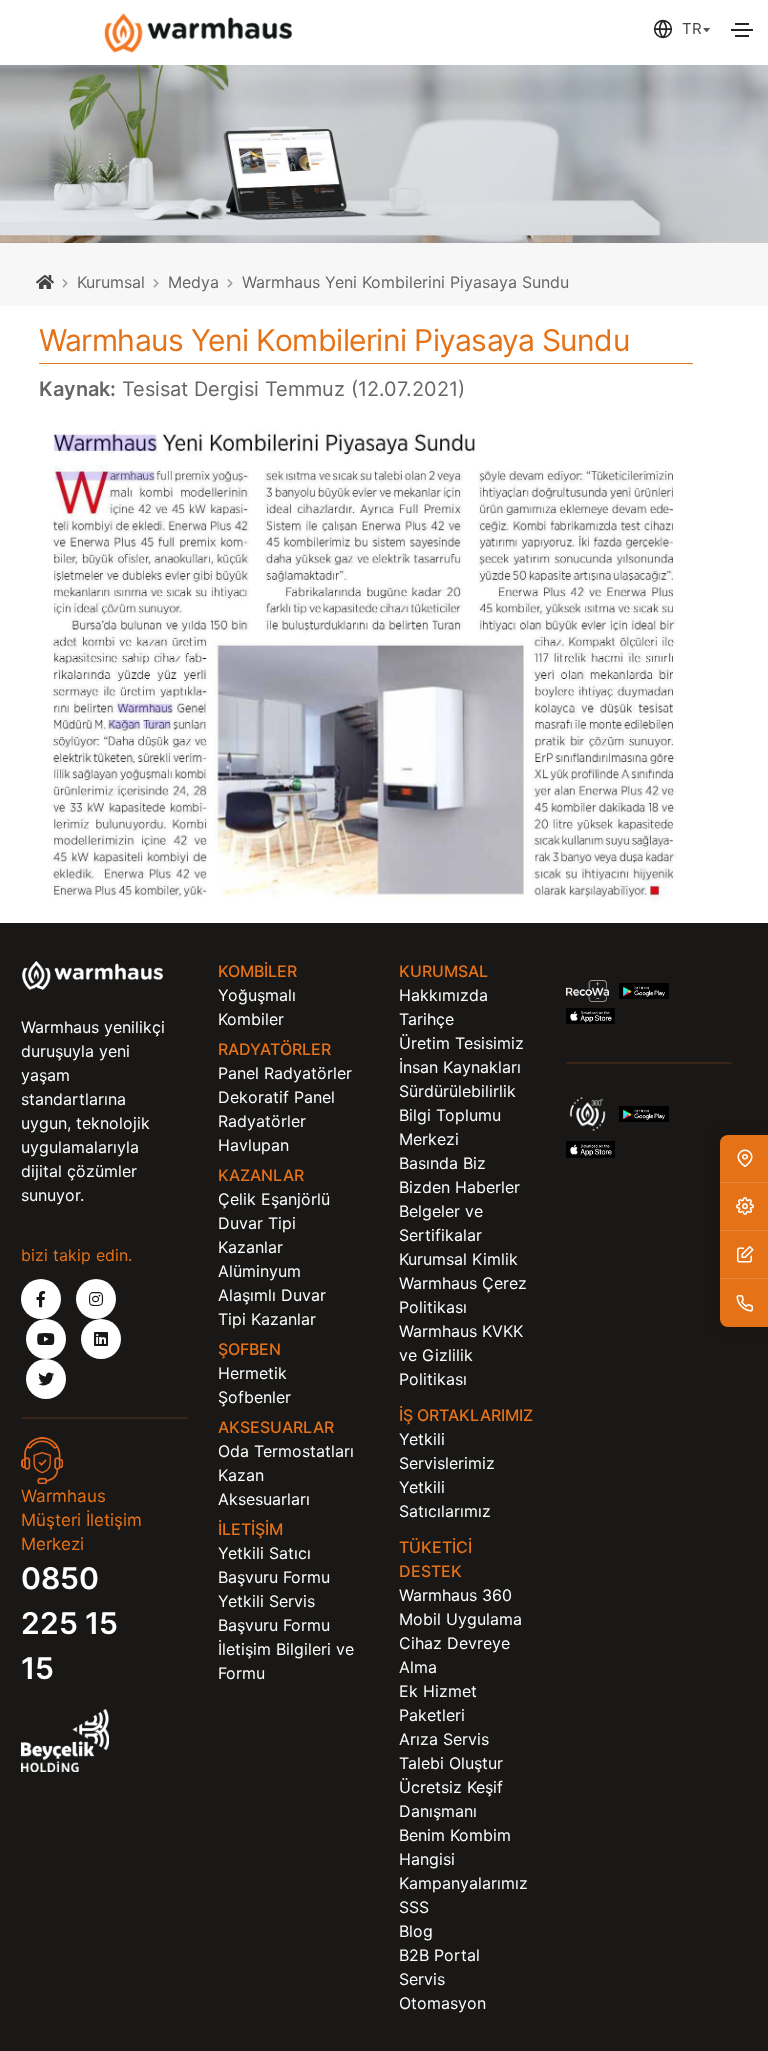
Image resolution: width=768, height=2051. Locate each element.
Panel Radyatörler (285, 1073)
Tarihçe (426, 1019)
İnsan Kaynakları (460, 1067)
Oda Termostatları (286, 1451)
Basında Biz (442, 1163)
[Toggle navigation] (742, 30)
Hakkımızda (443, 995)
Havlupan (253, 1145)
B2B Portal (439, 1955)
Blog (416, 1931)
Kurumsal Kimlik (458, 1259)
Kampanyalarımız (463, 1883)
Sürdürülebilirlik (457, 1091)
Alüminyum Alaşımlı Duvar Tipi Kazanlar (272, 1295)
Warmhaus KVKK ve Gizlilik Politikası (461, 1355)
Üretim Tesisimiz (461, 1043)
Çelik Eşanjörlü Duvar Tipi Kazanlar (274, 1223)
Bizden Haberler (459, 1187)
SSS (414, 1907)
